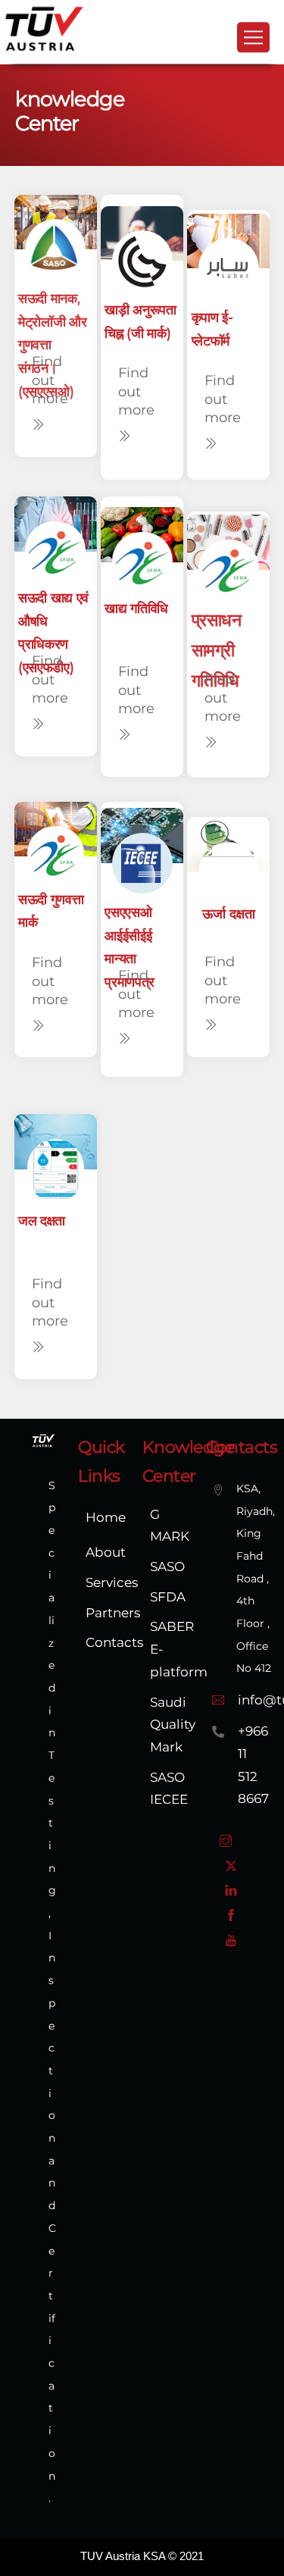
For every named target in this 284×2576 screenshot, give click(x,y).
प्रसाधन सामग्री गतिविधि (217, 650)
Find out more (49, 380)
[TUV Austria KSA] (44, 49)
